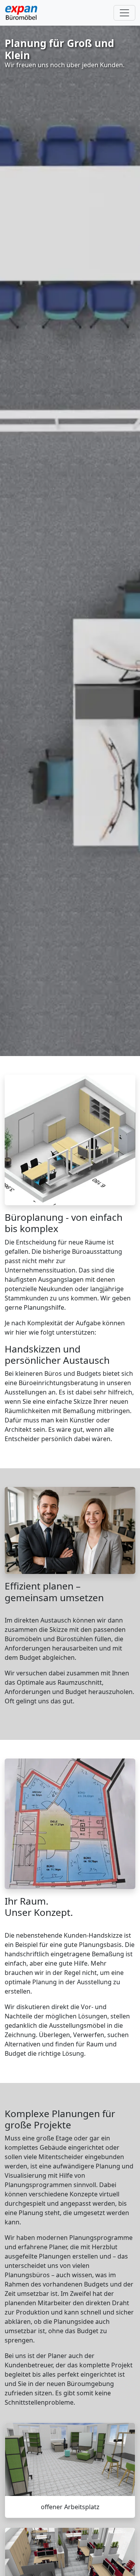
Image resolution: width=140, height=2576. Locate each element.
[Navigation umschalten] (124, 13)
